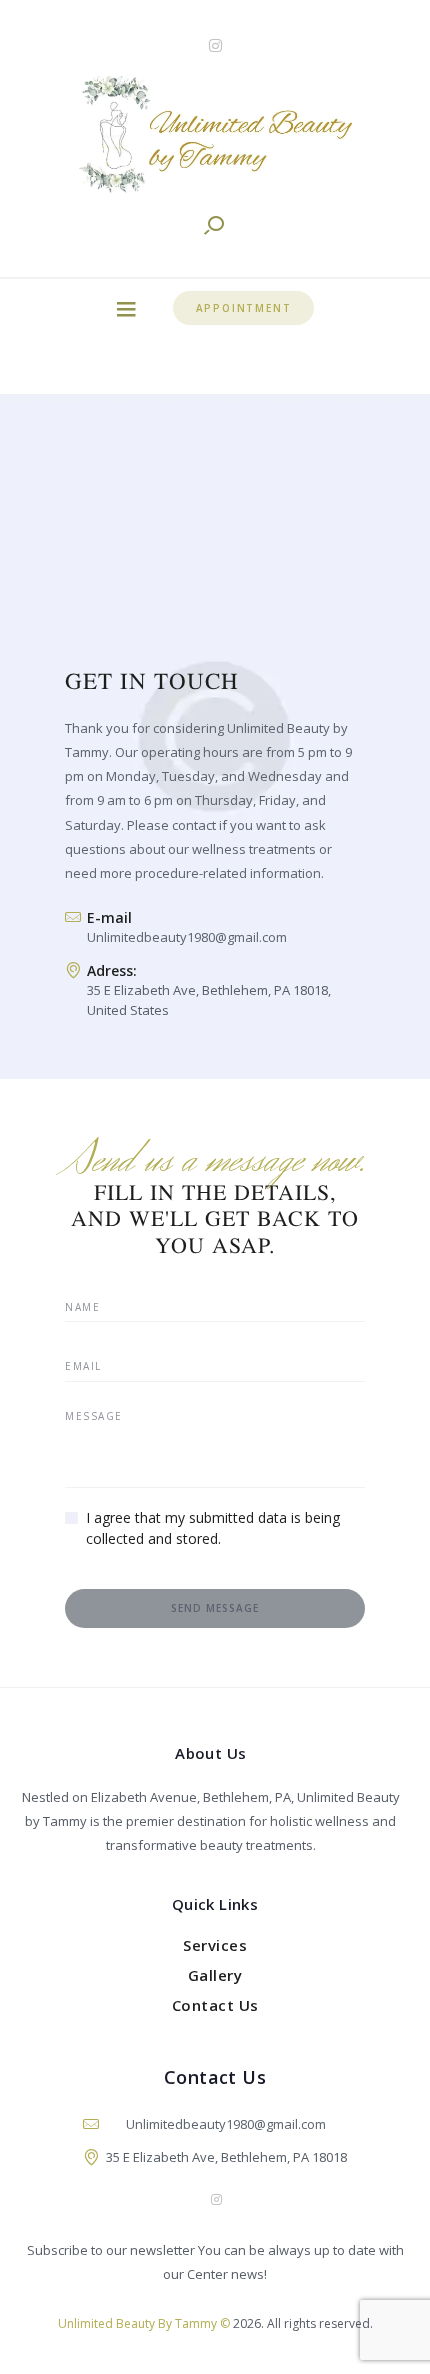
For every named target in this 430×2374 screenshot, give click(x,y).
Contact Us (215, 2005)
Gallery (215, 1975)
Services (215, 1945)
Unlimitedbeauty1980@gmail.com (187, 937)
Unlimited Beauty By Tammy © (144, 2323)
